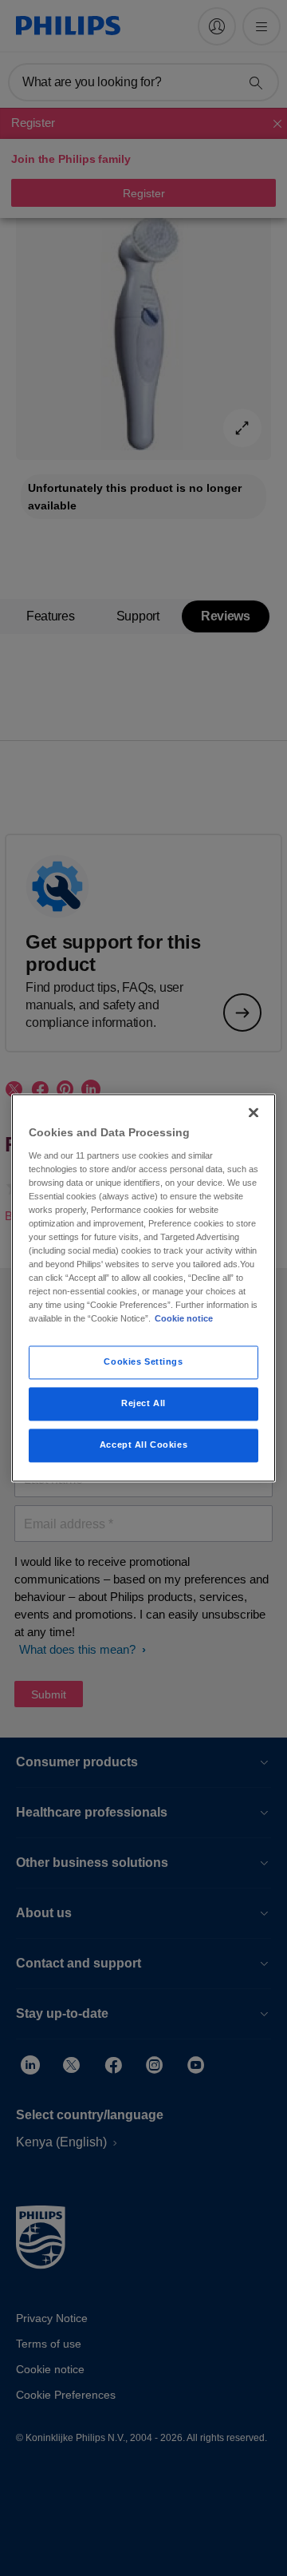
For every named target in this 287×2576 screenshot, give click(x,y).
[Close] (254, 1112)
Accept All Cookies (143, 1445)
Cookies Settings (143, 1362)
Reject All (143, 1404)
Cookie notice (184, 1319)
